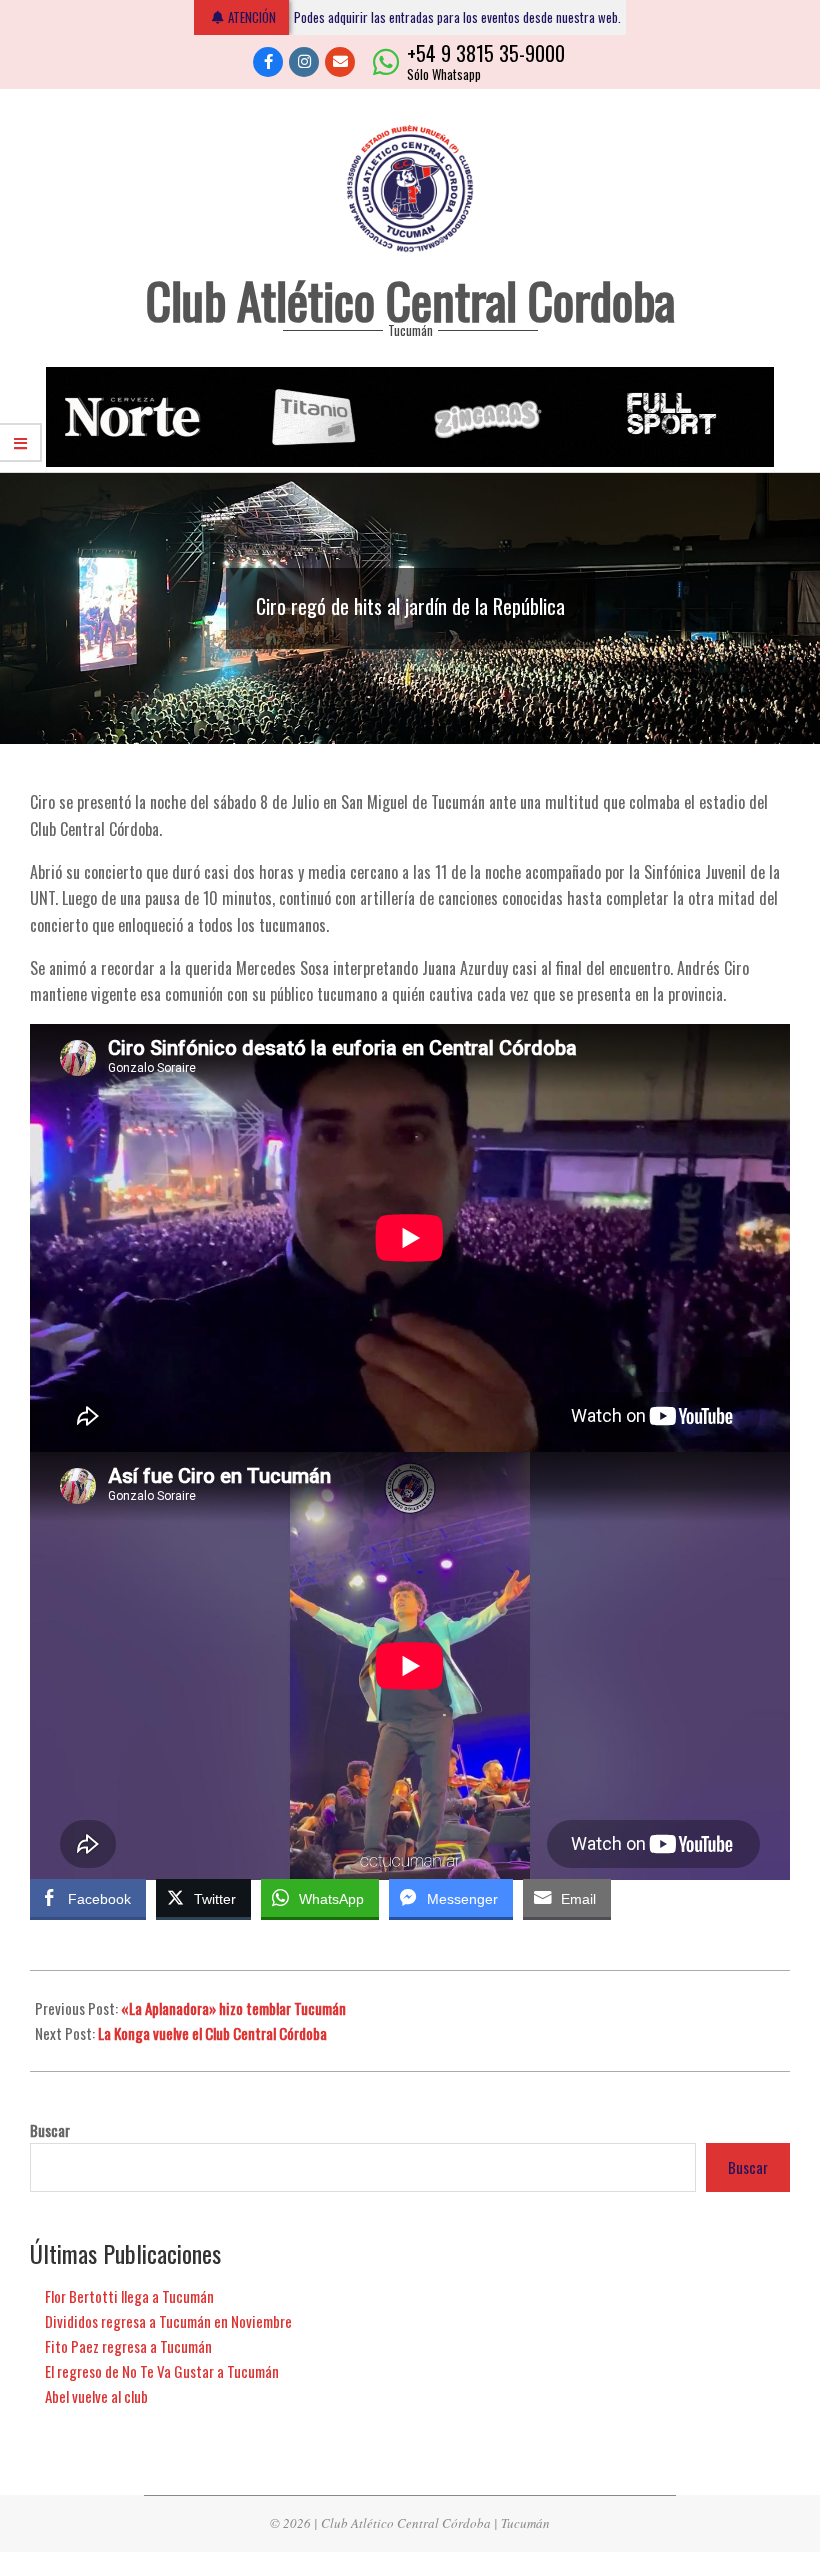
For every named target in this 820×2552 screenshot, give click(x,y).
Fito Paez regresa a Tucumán (128, 2346)
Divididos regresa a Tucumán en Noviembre (168, 2321)
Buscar (50, 2130)
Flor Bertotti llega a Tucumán (129, 2296)
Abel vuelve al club (96, 2396)
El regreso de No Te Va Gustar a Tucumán (162, 2371)
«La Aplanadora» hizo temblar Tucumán (233, 2008)
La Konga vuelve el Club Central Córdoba (212, 2033)
